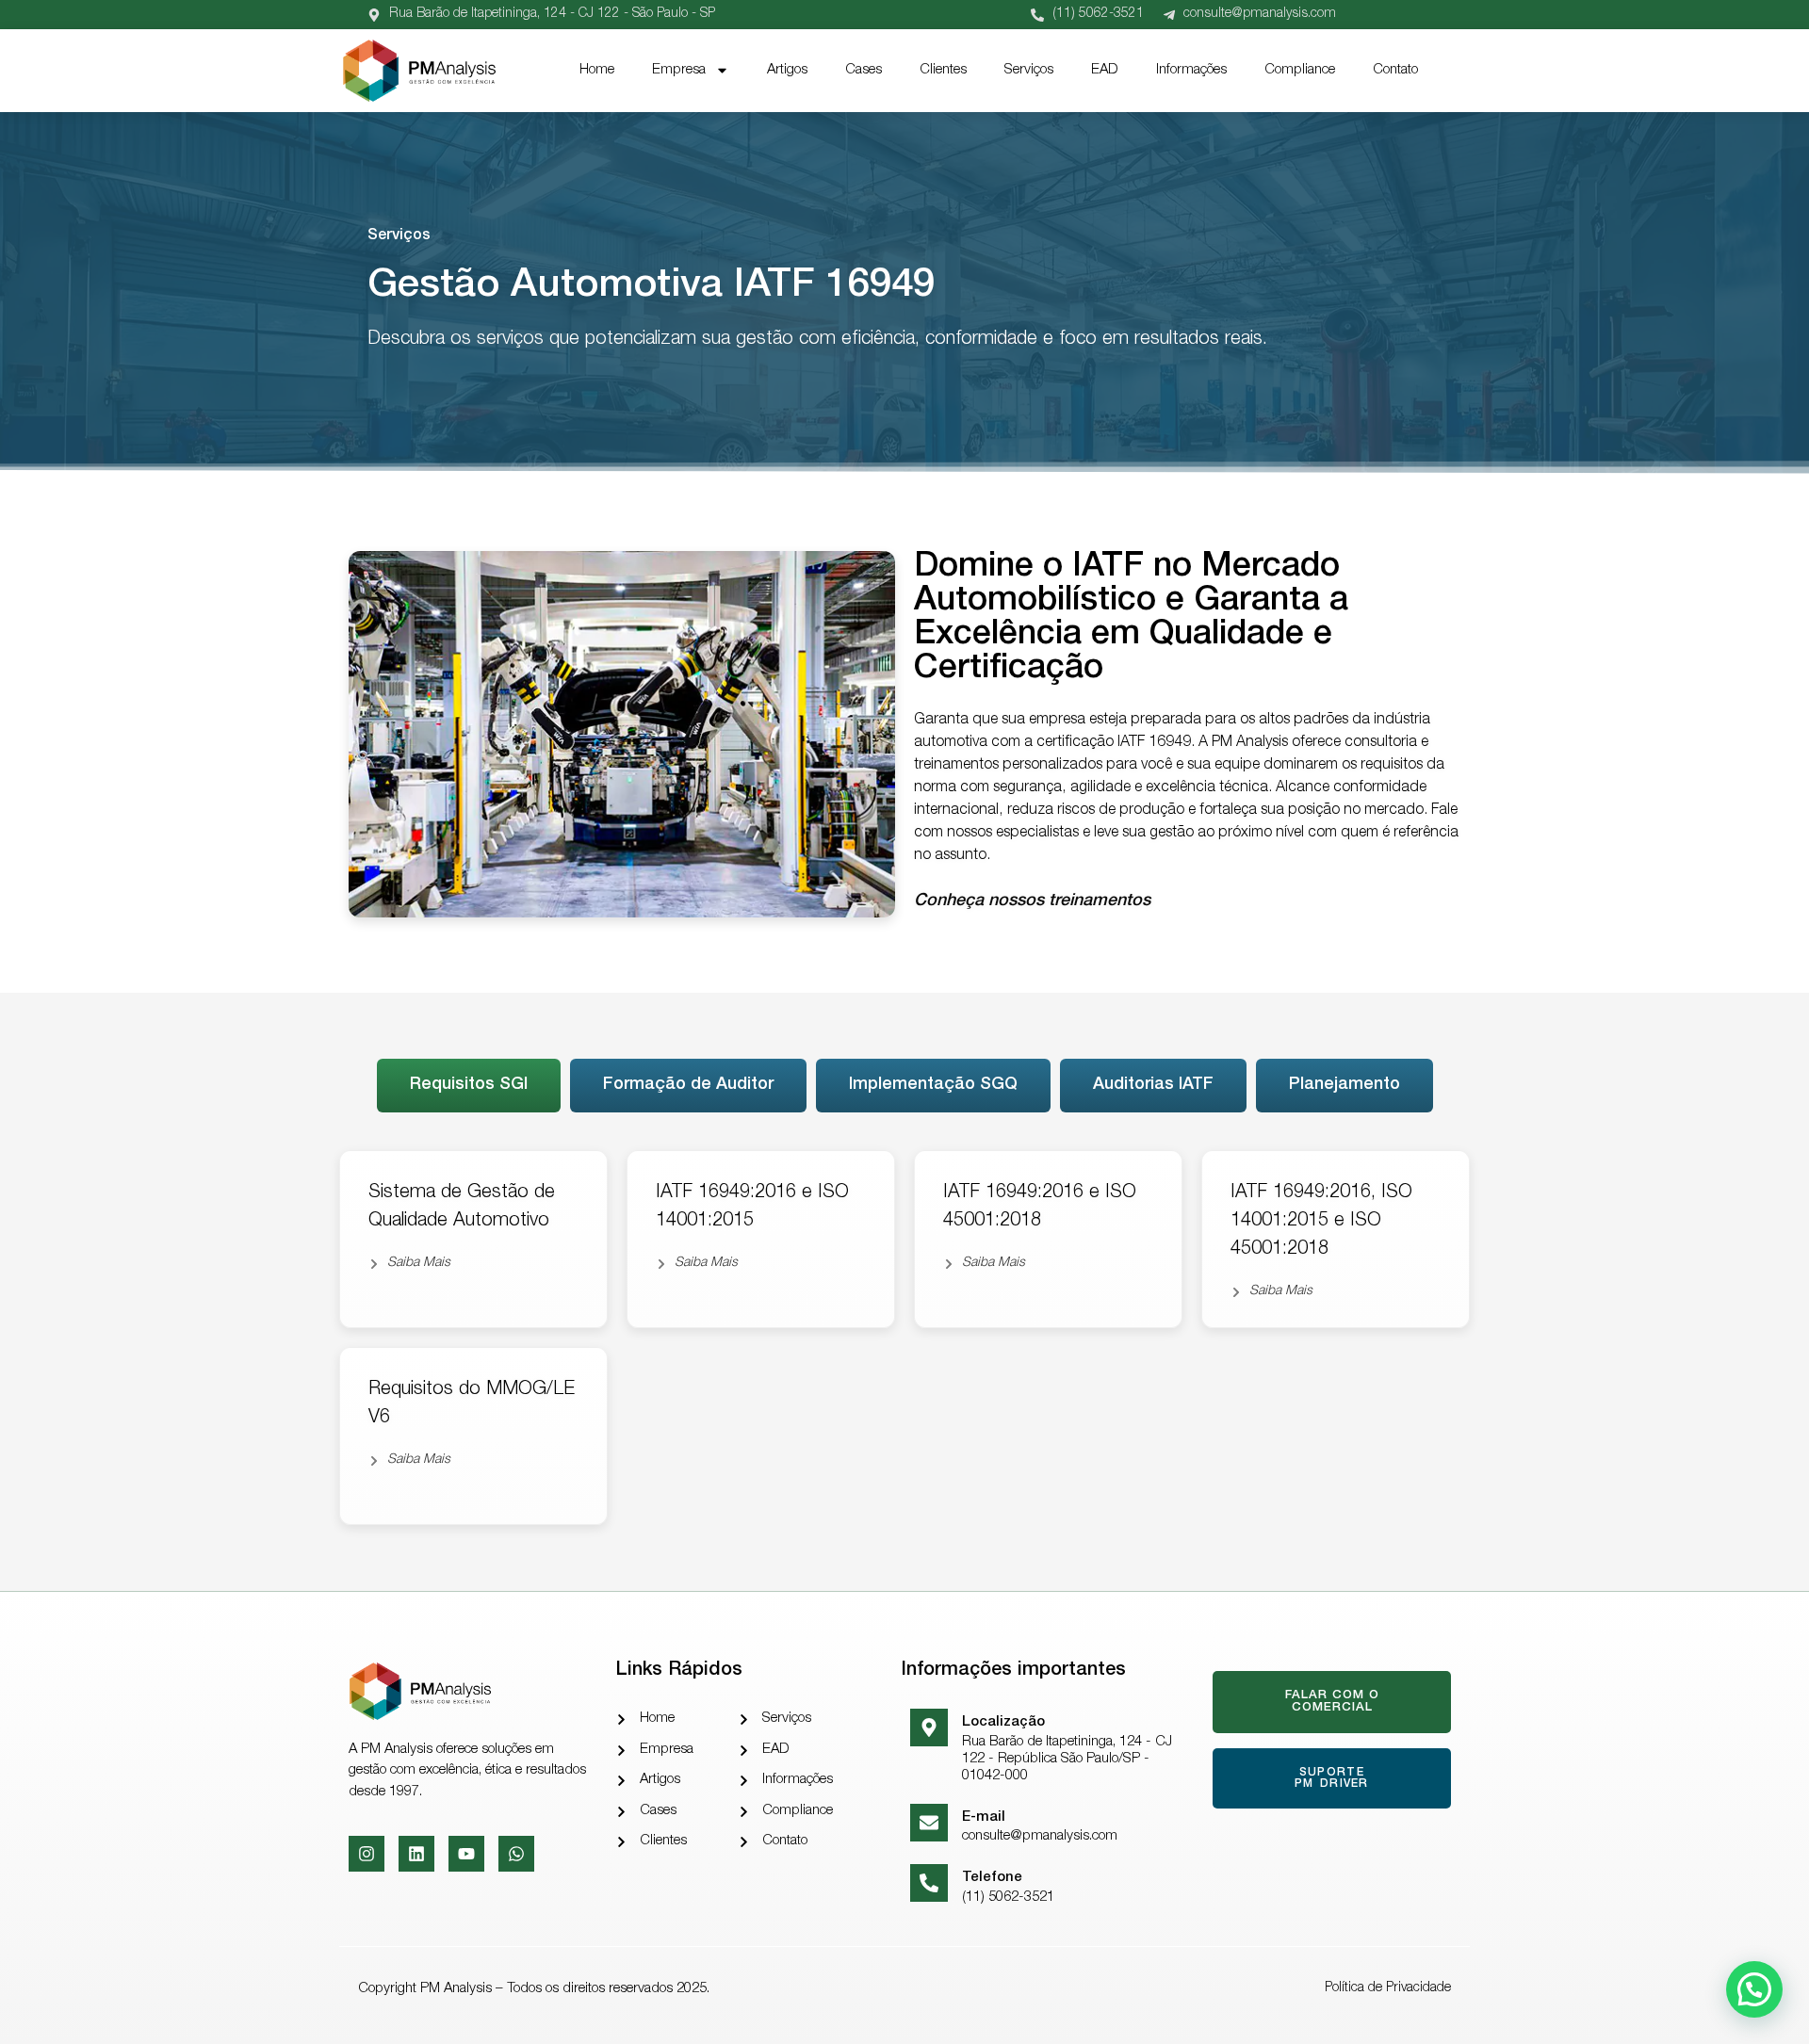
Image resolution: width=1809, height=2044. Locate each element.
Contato (1395, 70)
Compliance (1300, 70)
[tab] (469, 1086)
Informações (1191, 70)
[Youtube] (466, 1854)
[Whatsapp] (516, 1854)
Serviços (1029, 70)
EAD (1105, 70)
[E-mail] (929, 1823)
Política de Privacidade (1388, 1988)
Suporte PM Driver (1332, 1778)
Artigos (787, 70)
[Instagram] (367, 1854)
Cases (864, 70)
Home (597, 70)
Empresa (679, 70)
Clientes (943, 70)
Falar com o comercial (1331, 1702)
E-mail (984, 1817)
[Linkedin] (416, 1854)
